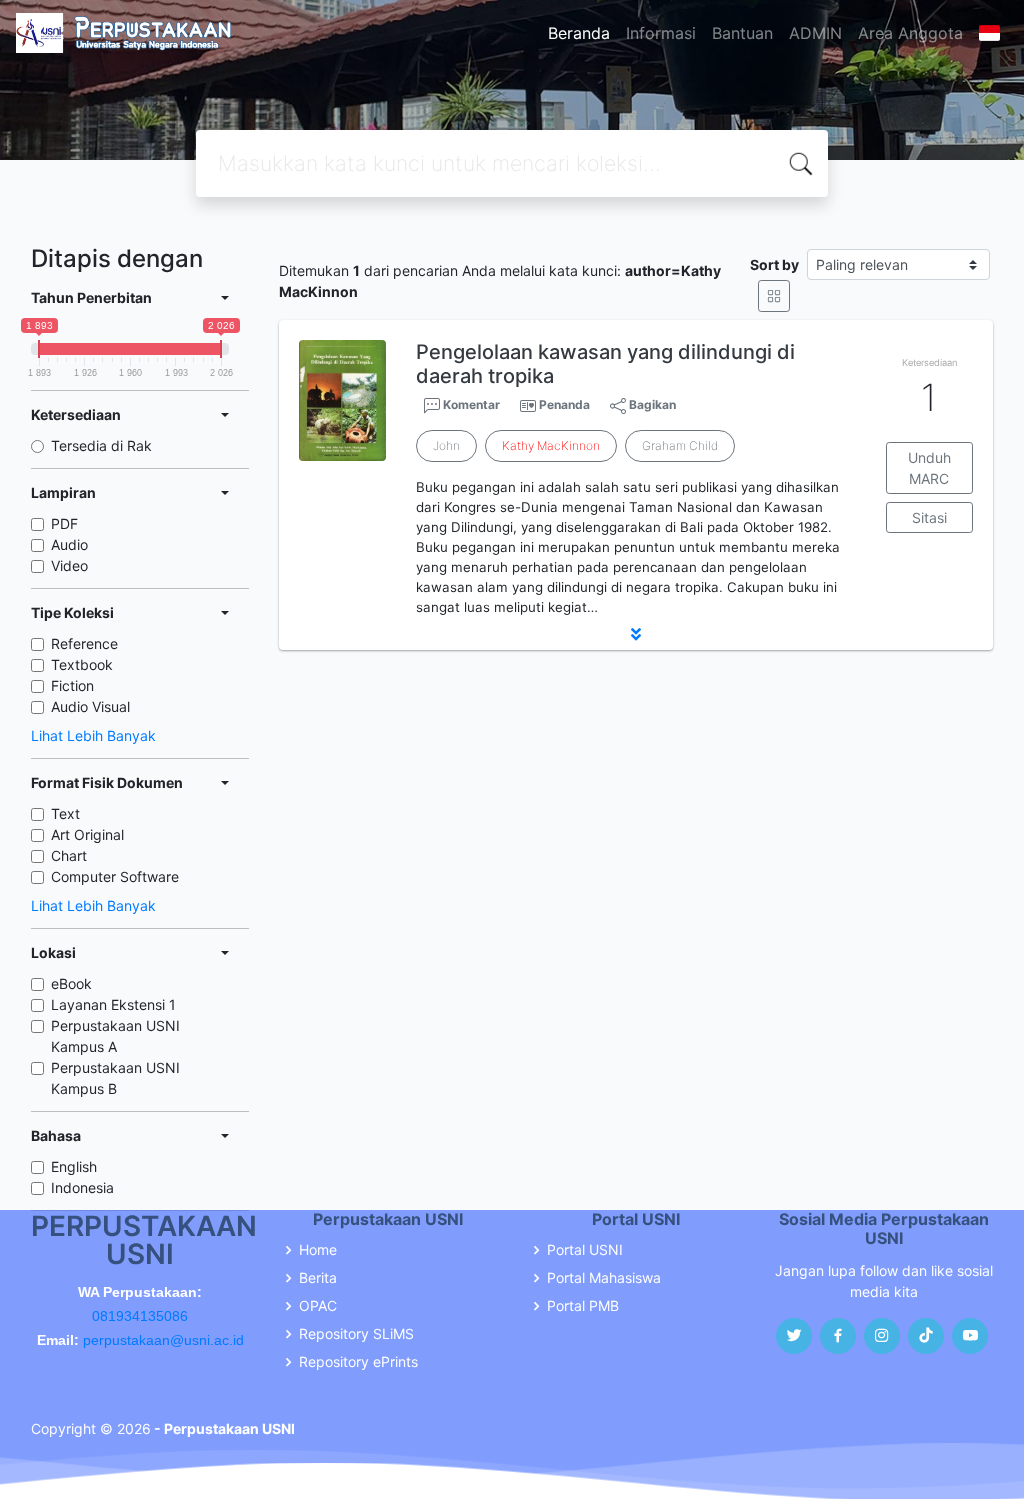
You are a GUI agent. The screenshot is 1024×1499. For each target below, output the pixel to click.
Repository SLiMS (356, 1334)
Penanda (564, 404)
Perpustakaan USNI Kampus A (115, 1036)
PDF (64, 523)
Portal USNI (585, 1250)
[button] (636, 634)
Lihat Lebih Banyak (93, 735)
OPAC (318, 1306)
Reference (84, 643)
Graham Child (680, 445)
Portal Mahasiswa (604, 1278)
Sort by (774, 264)
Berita (318, 1278)
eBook (71, 983)
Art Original (87, 834)
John (446, 445)
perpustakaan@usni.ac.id (163, 1340)
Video (69, 565)
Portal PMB (583, 1306)
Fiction (72, 685)
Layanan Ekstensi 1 (113, 1004)
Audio (69, 544)
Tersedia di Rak (101, 445)
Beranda (579, 33)
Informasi (661, 33)
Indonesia (82, 1187)
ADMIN (815, 33)
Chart (69, 855)
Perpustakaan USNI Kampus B (115, 1078)
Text (65, 813)
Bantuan (742, 33)
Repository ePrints (358, 1362)
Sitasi (929, 517)
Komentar (470, 404)
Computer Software (115, 876)
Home (318, 1250)
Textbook (82, 664)
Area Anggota (910, 33)
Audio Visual (90, 706)
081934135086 (140, 1316)
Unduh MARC (929, 468)
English (74, 1166)
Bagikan (651, 404)
